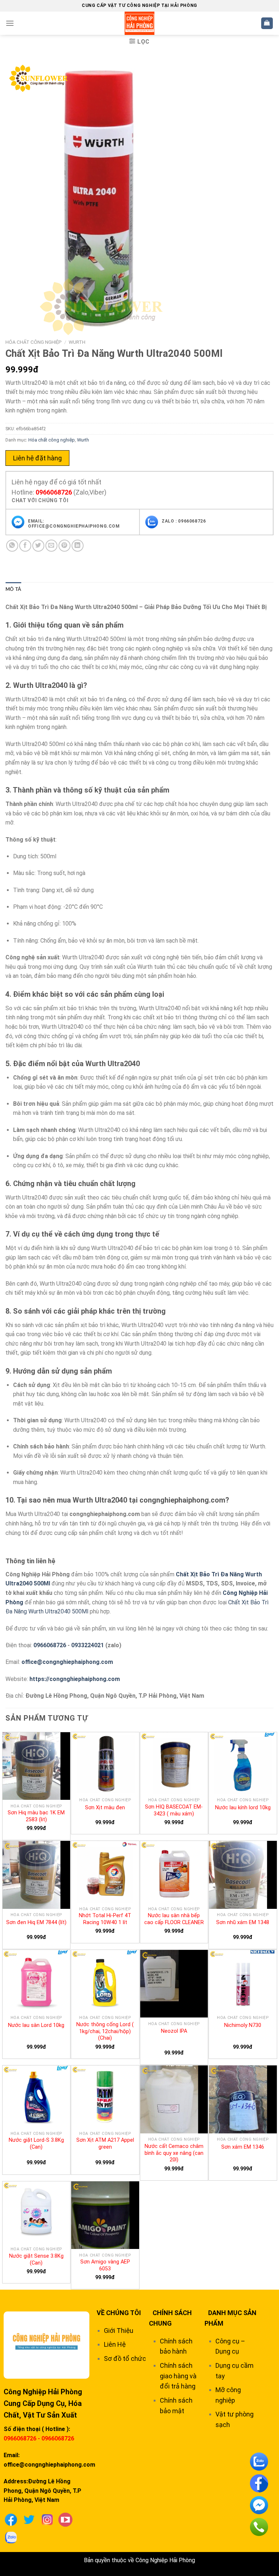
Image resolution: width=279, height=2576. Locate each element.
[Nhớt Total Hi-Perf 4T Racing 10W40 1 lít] (105, 1872)
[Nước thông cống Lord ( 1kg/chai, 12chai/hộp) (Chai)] (105, 1981)
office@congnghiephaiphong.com (67, 1662)
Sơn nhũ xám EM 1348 (243, 1922)
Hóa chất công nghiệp (34, 342)
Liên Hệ (115, 2344)
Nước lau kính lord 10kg (243, 1808)
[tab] (13, 589)
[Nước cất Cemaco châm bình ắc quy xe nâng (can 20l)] (174, 2099)
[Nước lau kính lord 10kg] (243, 1763)
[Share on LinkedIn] (78, 546)
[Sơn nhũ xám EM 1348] (243, 1875)
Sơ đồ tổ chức (125, 2359)
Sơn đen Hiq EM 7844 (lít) (36, 1922)
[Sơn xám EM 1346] (243, 2099)
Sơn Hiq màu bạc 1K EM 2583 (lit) (36, 1816)
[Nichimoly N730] (243, 1981)
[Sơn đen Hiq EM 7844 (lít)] (37, 1875)
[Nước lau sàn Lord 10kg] (37, 1981)
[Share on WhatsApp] (12, 546)
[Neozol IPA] (174, 1984)
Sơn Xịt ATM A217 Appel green (105, 2144)
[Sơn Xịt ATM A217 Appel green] (105, 2096)
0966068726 (54, 492)
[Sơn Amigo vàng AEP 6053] (105, 2215)
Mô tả (13, 589)
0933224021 (88, 1645)
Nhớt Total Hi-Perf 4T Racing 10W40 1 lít (105, 1919)
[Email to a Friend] (51, 546)
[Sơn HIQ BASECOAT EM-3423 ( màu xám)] (174, 1763)
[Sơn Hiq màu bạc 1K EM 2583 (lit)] (37, 1766)
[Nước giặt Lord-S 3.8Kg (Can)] (37, 2096)
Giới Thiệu (119, 2331)
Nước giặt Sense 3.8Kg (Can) (36, 2259)
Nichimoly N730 (243, 2025)
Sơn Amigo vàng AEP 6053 (105, 2265)
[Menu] (10, 23)
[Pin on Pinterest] (64, 546)
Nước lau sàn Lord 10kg (36, 2025)
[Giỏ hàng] (267, 23)
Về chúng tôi (119, 2313)
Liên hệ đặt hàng (37, 458)
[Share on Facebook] (25, 546)
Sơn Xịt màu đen (105, 1808)
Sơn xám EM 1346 (243, 2147)
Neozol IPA (174, 2031)
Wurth (77, 342)
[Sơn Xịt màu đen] (105, 1763)
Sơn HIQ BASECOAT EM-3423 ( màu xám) (174, 1810)
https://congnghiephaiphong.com (75, 1679)
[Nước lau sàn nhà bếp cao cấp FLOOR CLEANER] (174, 1872)
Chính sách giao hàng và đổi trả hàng (178, 2376)
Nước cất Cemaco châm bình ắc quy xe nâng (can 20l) (174, 2153)
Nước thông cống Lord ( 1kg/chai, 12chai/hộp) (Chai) (105, 2031)
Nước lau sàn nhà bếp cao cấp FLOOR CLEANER (174, 1919)
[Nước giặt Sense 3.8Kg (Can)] (37, 2212)
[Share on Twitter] (38, 546)
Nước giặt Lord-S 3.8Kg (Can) (36, 2144)
